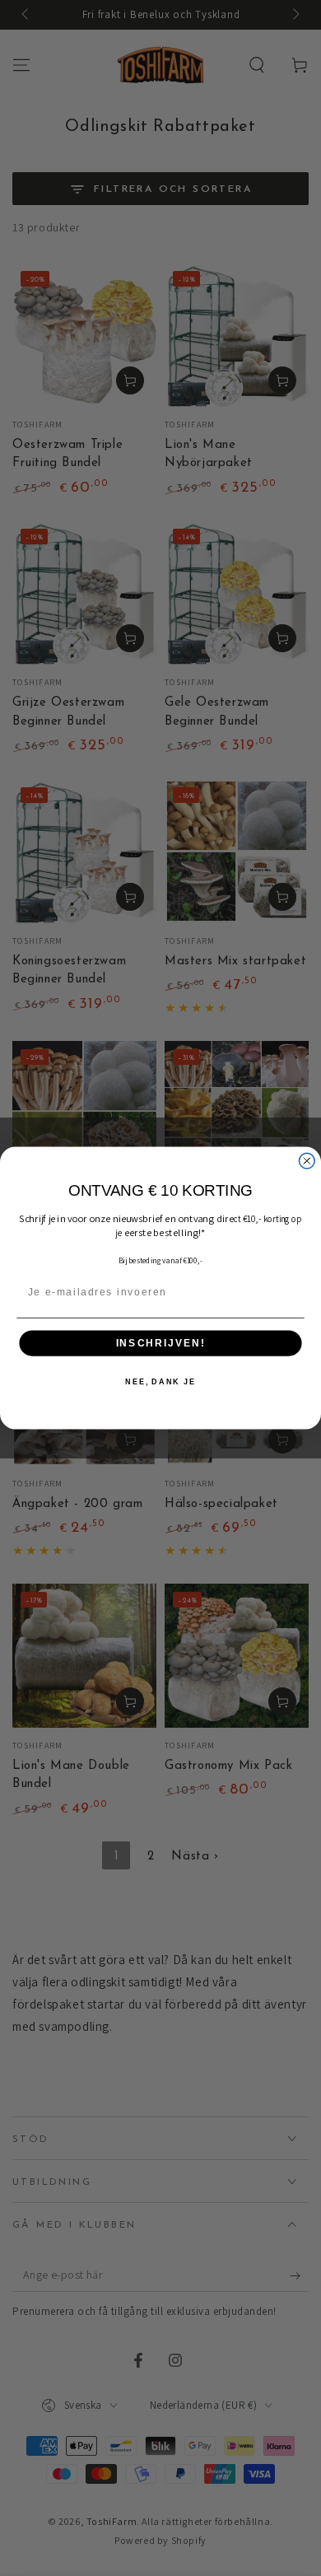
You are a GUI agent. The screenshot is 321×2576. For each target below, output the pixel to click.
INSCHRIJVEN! (160, 1343)
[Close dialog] (307, 1161)
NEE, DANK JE (160, 1382)
